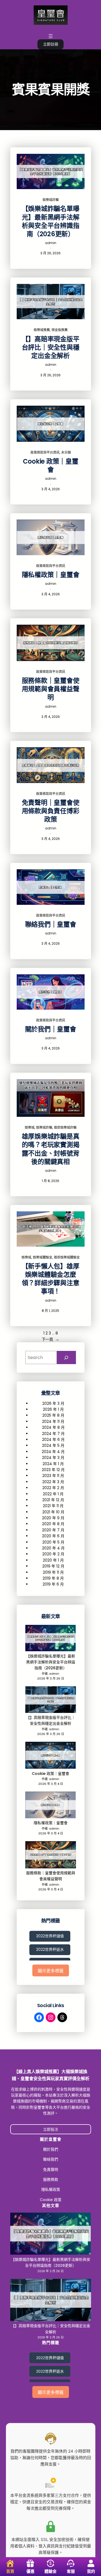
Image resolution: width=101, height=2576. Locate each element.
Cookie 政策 (51, 2200)
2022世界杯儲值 (50, 1936)
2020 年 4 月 (53, 1548)
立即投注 (51, 2129)
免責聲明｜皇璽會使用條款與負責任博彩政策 (51, 811)
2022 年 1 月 (53, 1494)
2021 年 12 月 (53, 1500)
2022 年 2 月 (53, 1488)
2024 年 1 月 (53, 1464)
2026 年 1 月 (53, 1409)
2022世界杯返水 (50, 1949)
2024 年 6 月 (53, 1440)
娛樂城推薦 (42, 330)
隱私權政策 (51, 2189)
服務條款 (51, 2179)
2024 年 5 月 (53, 1445)
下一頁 (50, 1339)
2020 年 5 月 (53, 1542)
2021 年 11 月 (53, 1506)
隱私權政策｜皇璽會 (51, 575)
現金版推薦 (60, 330)
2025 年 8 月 (53, 1415)
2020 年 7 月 (53, 1530)
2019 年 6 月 (53, 1584)
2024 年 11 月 (53, 1421)
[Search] (66, 1357)
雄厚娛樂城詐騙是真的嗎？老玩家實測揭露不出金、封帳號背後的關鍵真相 (51, 1149)
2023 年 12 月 (53, 1470)
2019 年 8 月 (53, 1578)
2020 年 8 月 (53, 1524)
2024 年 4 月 (53, 1452)
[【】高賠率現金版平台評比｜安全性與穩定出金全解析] (51, 1700)
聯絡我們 (51, 2159)
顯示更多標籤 (51, 1971)
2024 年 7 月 (53, 1434)
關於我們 (51, 2149)
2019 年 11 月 (53, 1572)
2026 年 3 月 (53, 1403)
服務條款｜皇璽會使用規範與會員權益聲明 (51, 689)
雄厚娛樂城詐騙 (65, 1127)
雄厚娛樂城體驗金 (67, 1257)
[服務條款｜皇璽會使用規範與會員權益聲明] (51, 1856)
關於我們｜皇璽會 (51, 1029)
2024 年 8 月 (53, 1427)
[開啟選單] (51, 36)
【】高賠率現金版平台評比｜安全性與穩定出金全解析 (51, 347)
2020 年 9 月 (53, 1518)
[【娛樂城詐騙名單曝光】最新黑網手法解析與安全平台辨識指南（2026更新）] (51, 1639)
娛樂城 (30, 1127)
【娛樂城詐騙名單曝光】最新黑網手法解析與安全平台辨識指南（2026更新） (51, 221)
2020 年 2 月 (53, 1554)
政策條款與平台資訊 (45, 452)
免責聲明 (51, 2170)
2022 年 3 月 (53, 1482)
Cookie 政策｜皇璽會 (51, 465)
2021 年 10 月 (53, 1512)
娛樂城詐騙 (51, 200)
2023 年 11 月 (53, 1476)
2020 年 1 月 (53, 1560)
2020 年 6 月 (53, 1536)
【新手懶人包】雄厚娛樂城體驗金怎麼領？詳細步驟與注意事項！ (51, 1279)
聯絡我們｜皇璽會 (51, 924)
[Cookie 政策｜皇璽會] (51, 1756)
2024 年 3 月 (53, 1458)
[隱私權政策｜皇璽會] (51, 1806)
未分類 (66, 452)
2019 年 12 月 (53, 1566)
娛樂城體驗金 (43, 1257)
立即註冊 (51, 44)
